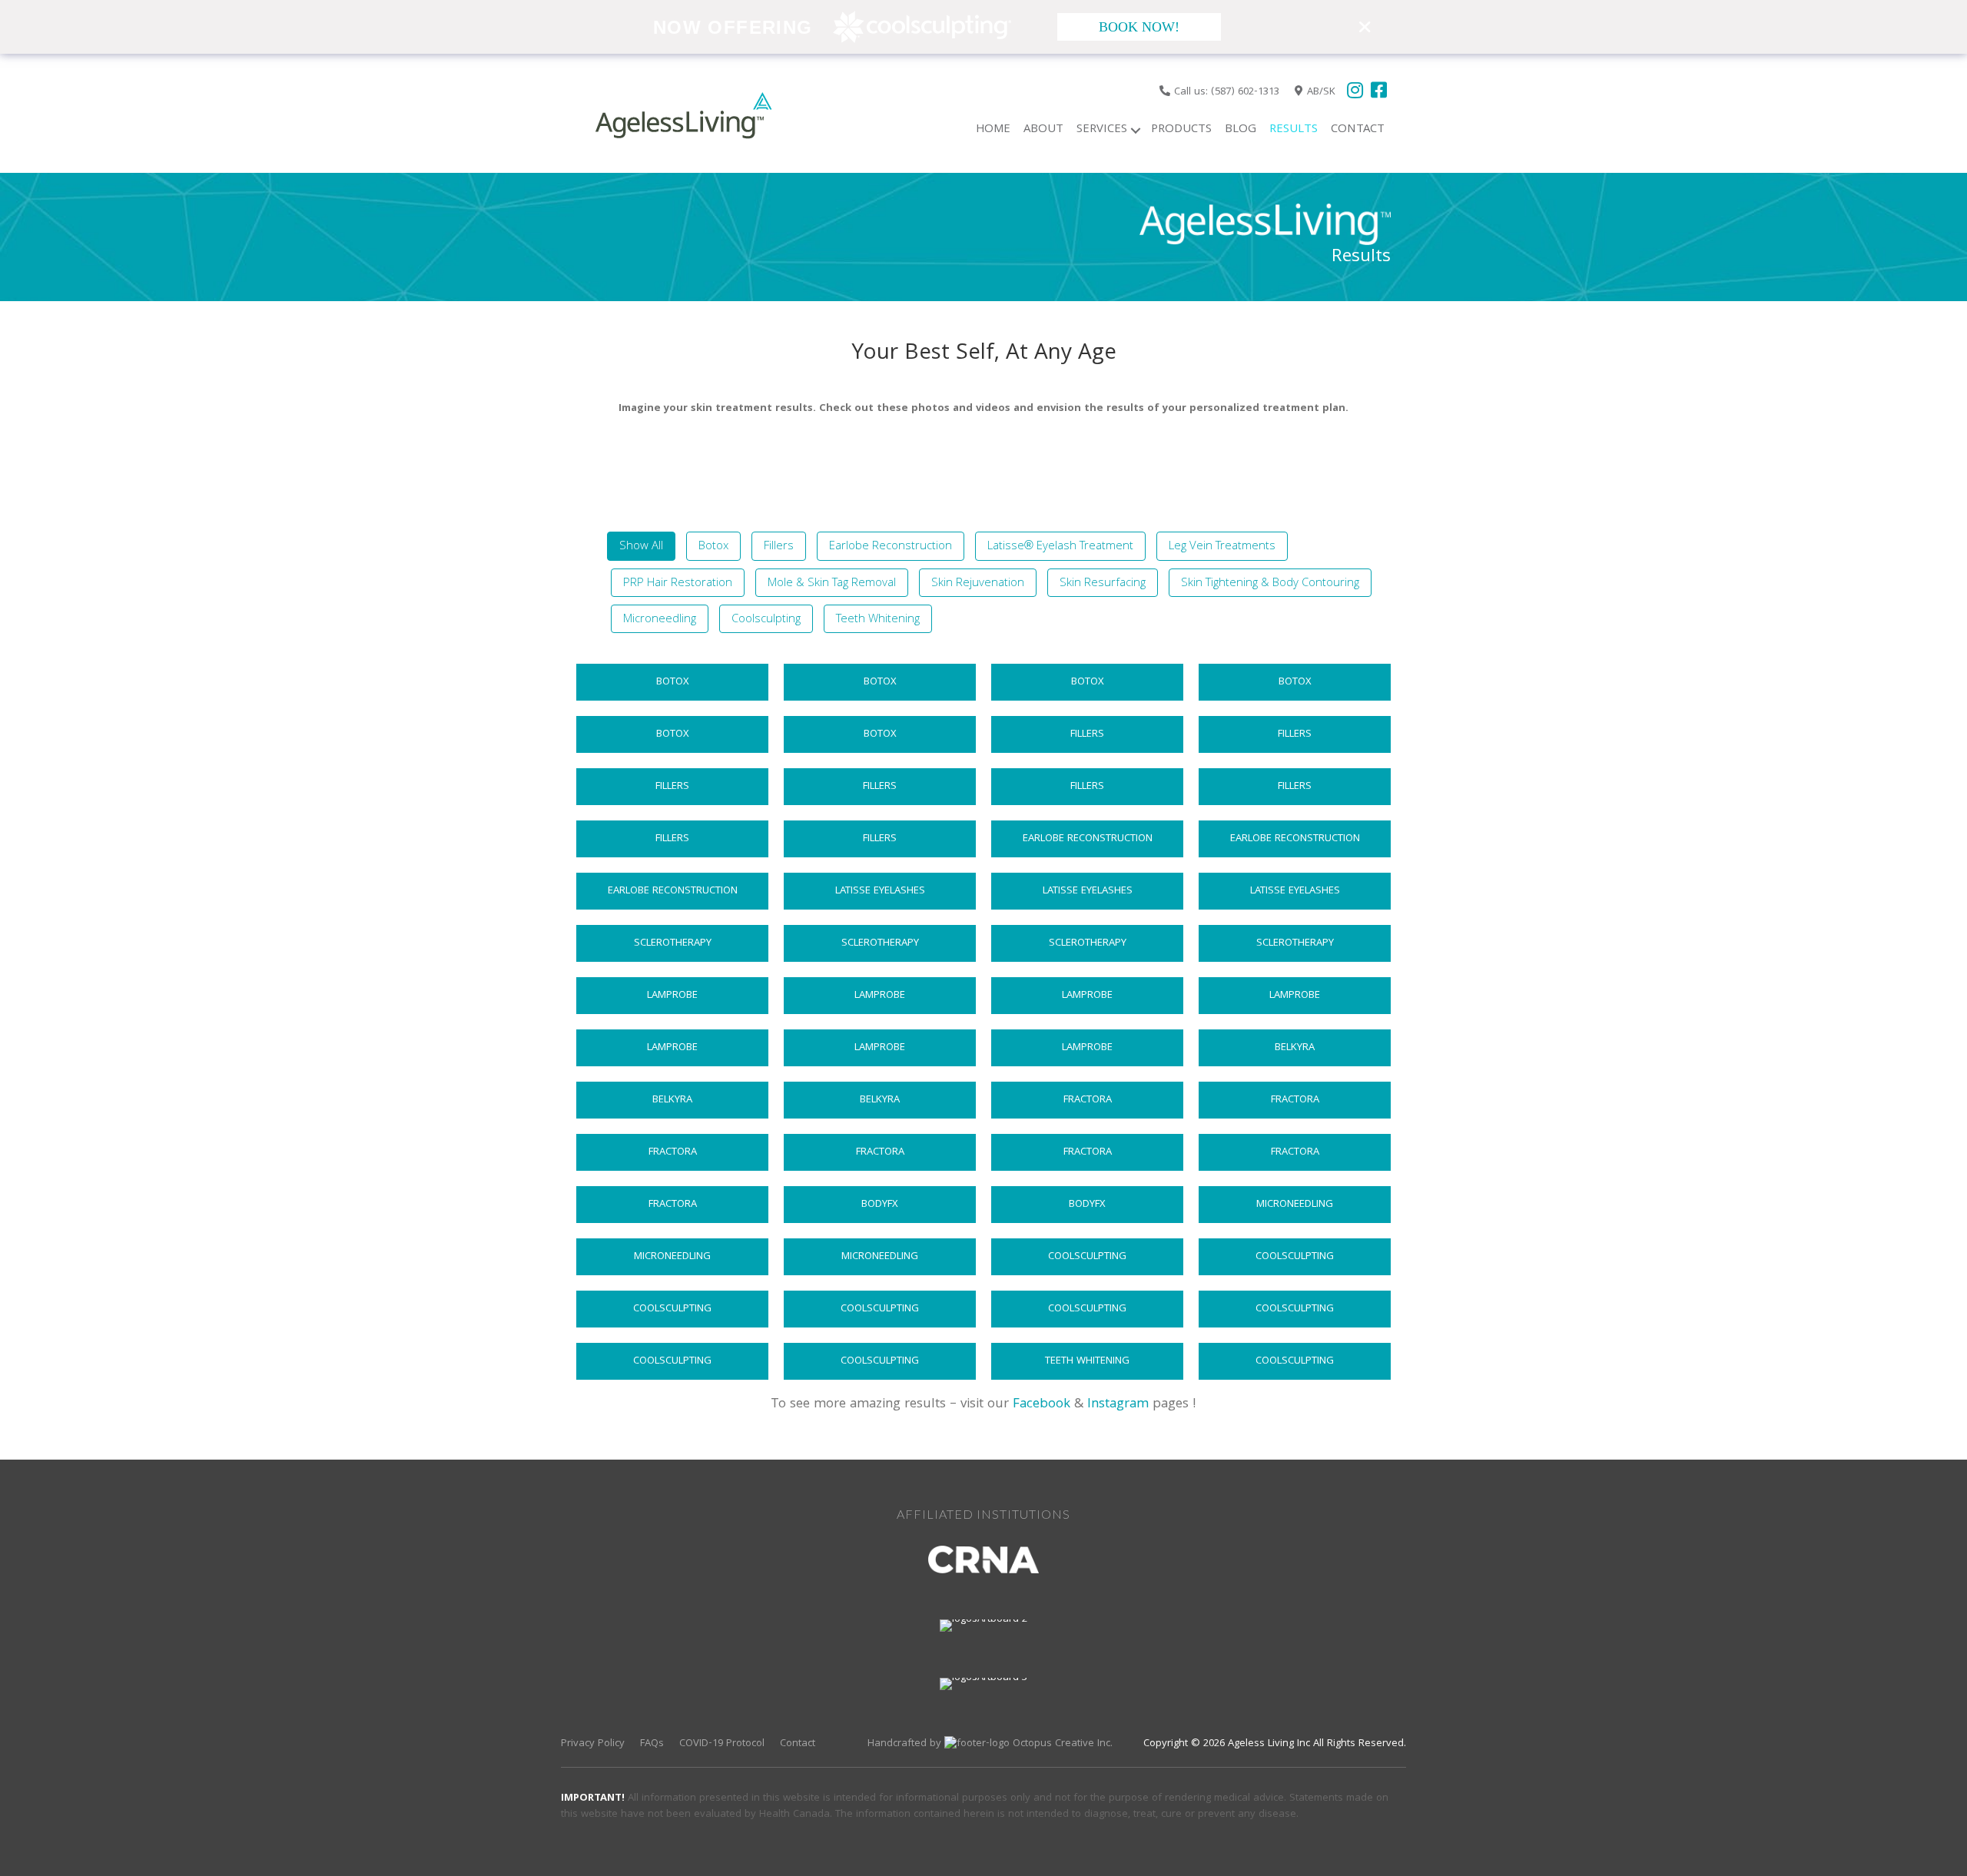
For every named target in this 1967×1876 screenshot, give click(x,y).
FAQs (652, 1744)
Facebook (1042, 1405)
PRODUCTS (1181, 130)
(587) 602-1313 (1245, 92)
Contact (798, 1744)
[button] (1136, 130)
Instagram (1118, 1405)
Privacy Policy (593, 1744)
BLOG (1241, 130)
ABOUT (1043, 130)
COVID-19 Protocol (722, 1744)
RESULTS (1294, 130)
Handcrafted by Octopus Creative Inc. (990, 1744)
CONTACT (1358, 130)
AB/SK (1321, 92)
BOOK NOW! (1139, 27)
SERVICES (1102, 130)
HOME (993, 130)
